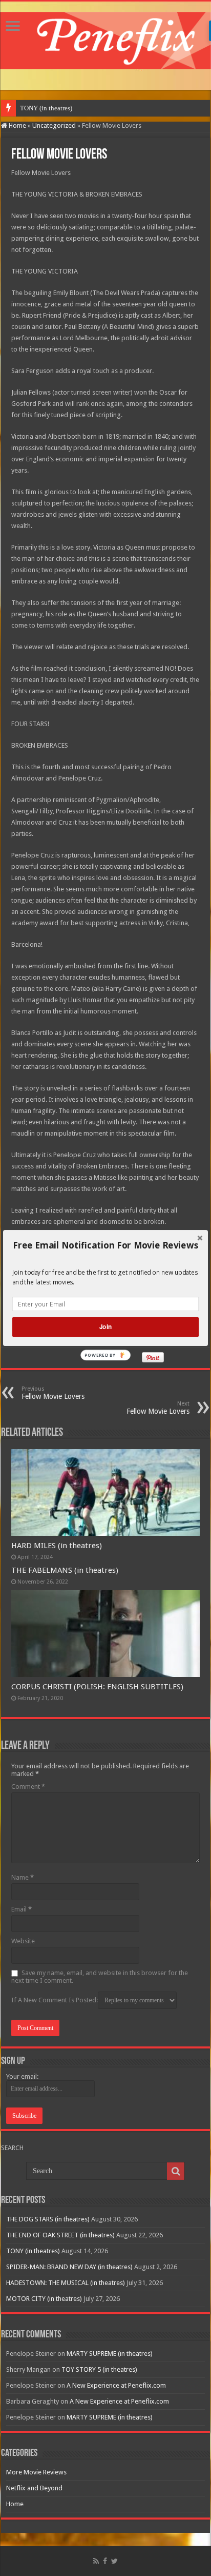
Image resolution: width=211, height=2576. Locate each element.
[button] (105, 1245)
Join (105, 1327)
